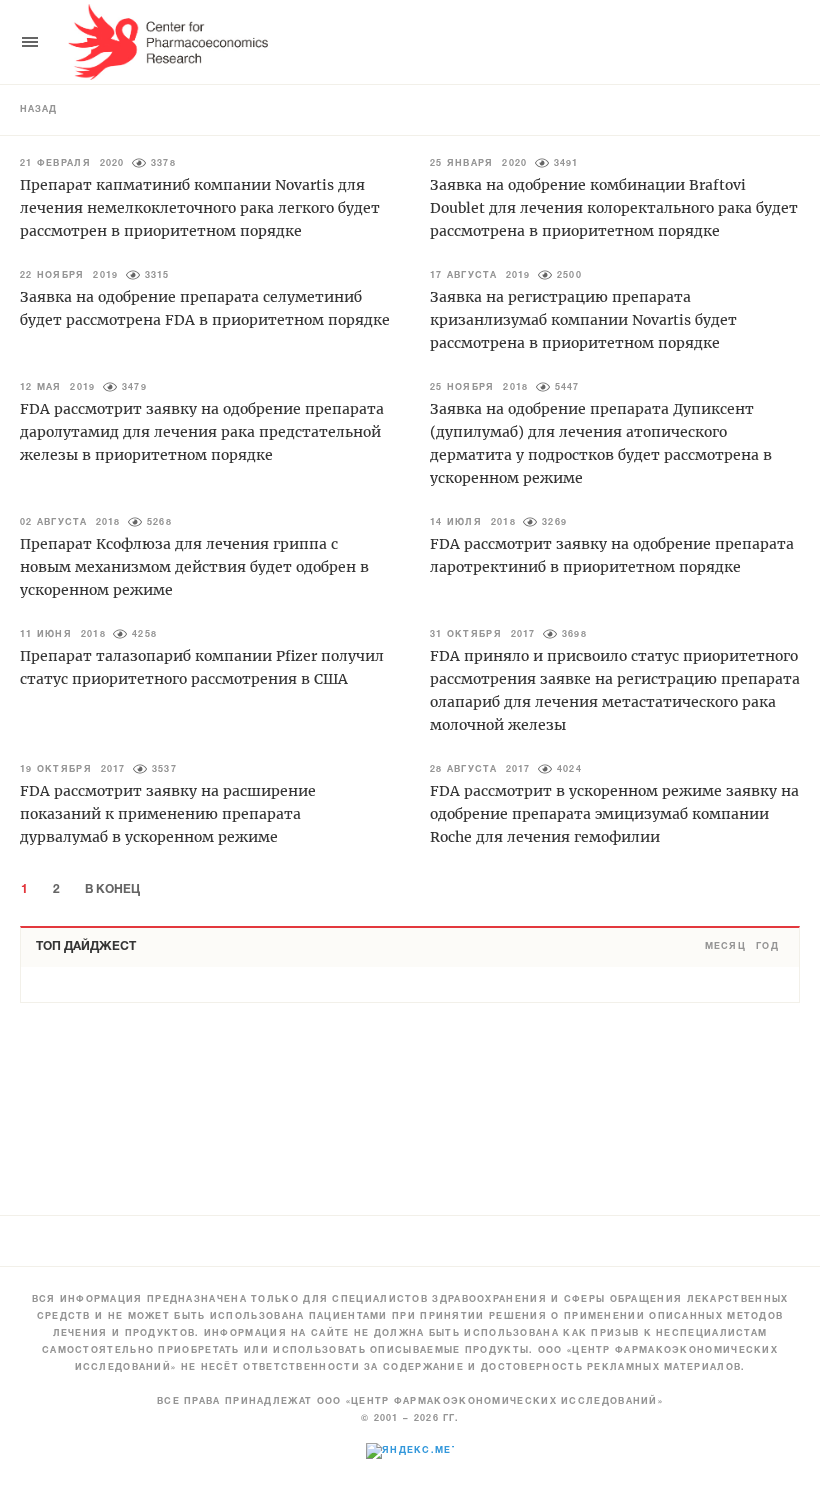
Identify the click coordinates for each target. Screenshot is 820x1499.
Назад (38, 110)
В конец (112, 889)
